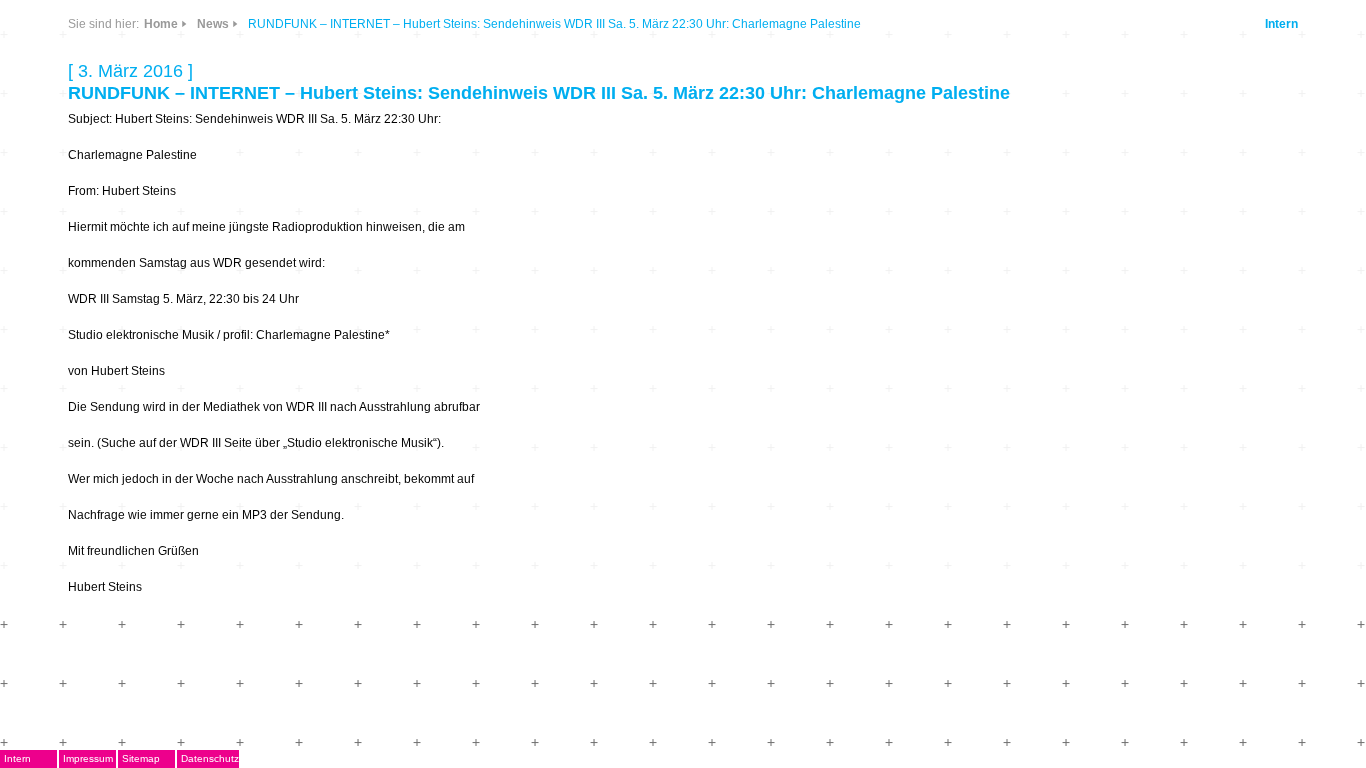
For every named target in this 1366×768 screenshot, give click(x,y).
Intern (1281, 24)
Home (161, 24)
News (213, 24)
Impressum (88, 758)
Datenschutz (210, 758)
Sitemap (141, 758)
